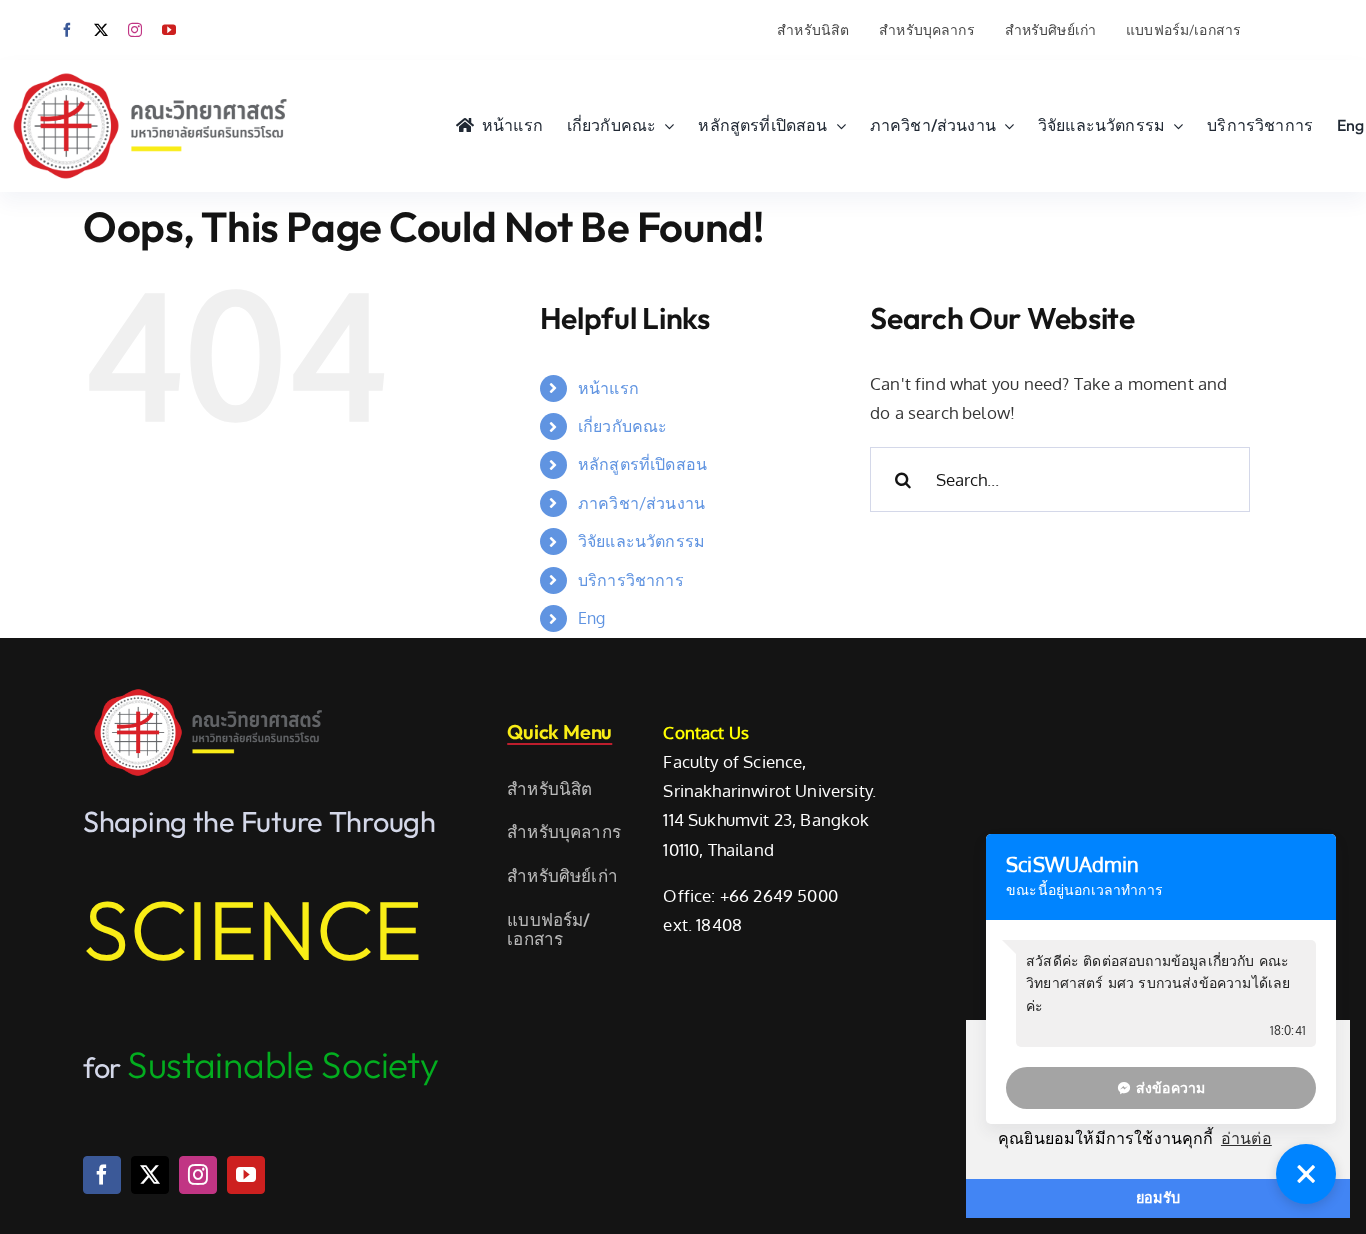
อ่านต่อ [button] (1246, 1138)
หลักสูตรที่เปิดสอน (642, 464)
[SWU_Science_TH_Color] (150, 68)
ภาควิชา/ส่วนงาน (641, 503)
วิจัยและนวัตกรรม (641, 541)
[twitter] (101, 30)
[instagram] (135, 30)
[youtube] (169, 30)
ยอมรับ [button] (1158, 1198)
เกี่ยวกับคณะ (623, 426)
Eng (592, 618)
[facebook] (67, 30)
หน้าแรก (608, 388)
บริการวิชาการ (631, 580)
